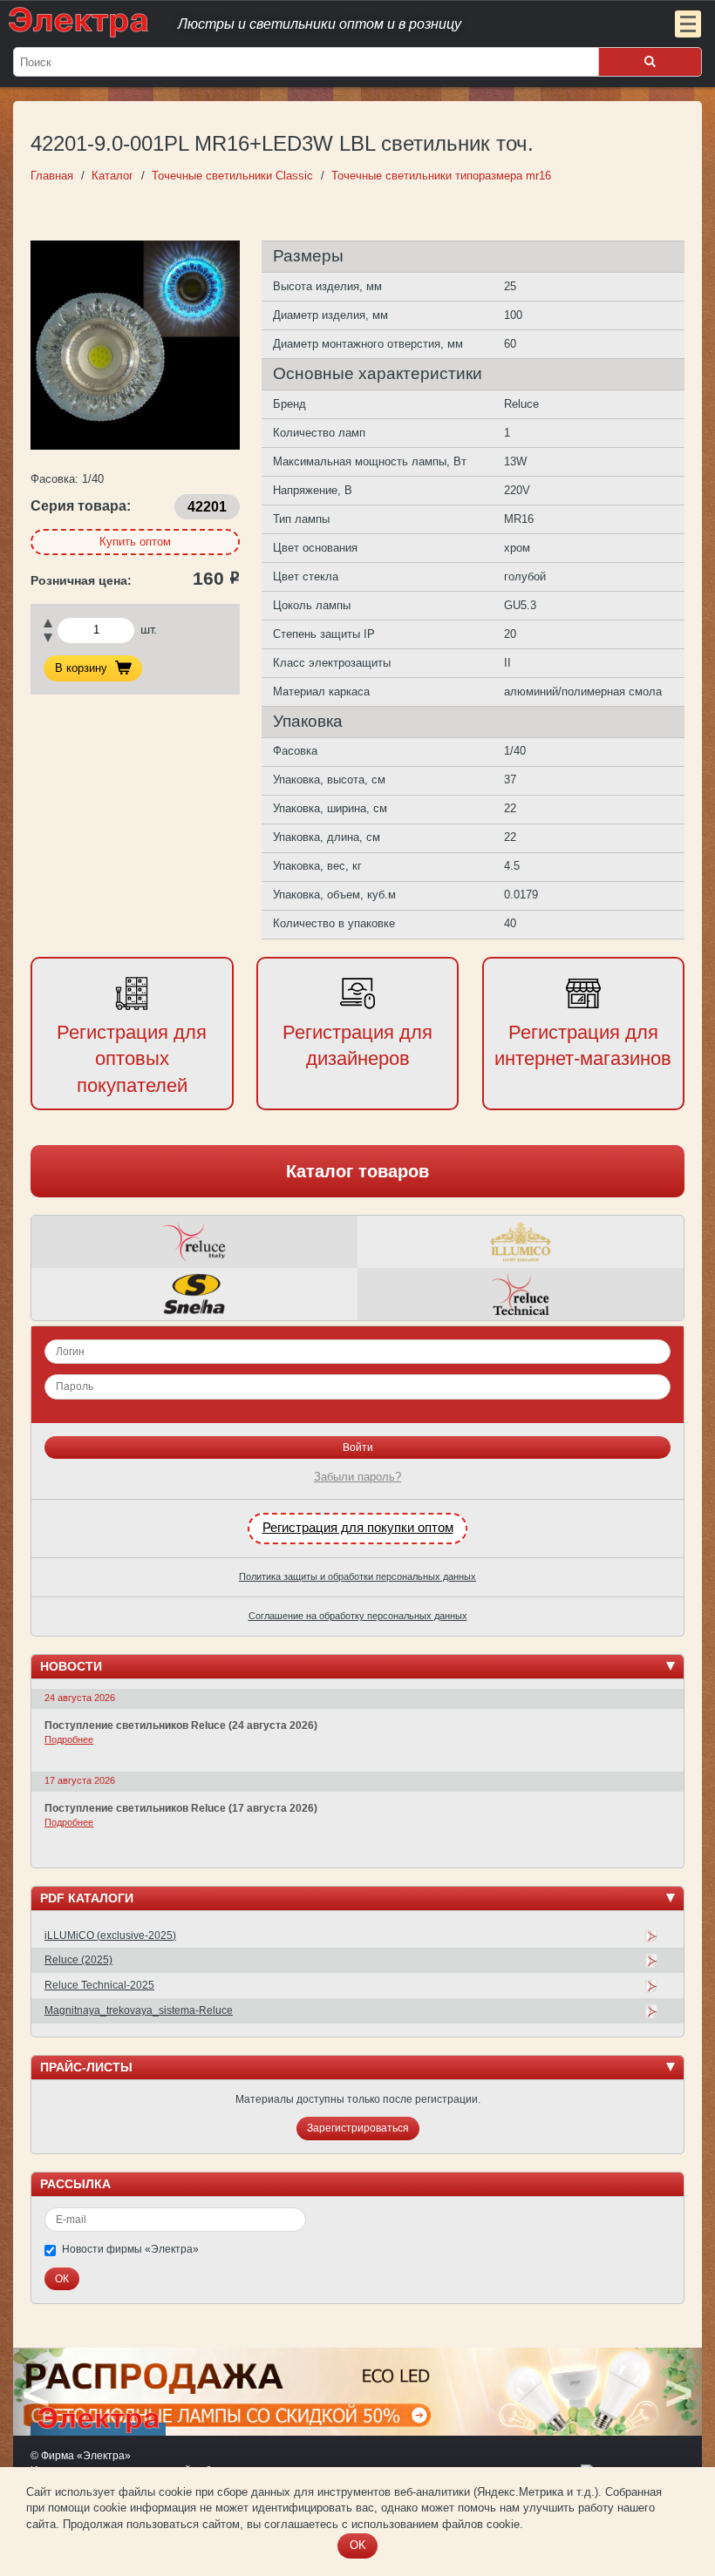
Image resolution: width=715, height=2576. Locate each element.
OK (358, 2545)
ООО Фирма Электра (323, 22)
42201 (207, 506)
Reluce (194, 1242)
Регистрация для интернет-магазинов (583, 1046)
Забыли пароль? (357, 1477)
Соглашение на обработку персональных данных (358, 1616)
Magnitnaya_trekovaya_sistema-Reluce (139, 2010)
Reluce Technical (521, 1294)
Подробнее (69, 1739)
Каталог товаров (357, 1171)
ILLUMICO (521, 1242)
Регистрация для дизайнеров (357, 1046)
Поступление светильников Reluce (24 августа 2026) (181, 1725)
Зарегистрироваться (358, 2128)
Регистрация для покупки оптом (358, 1528)
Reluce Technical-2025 (99, 1985)
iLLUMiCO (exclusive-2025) (110, 1935)
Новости (71, 1666)
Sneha (194, 1294)
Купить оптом (135, 542)
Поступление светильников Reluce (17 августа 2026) (181, 1808)
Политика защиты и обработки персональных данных (357, 1576)
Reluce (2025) (78, 1960)
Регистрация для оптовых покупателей (132, 1059)
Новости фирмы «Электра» (130, 2249)
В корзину (81, 668)
